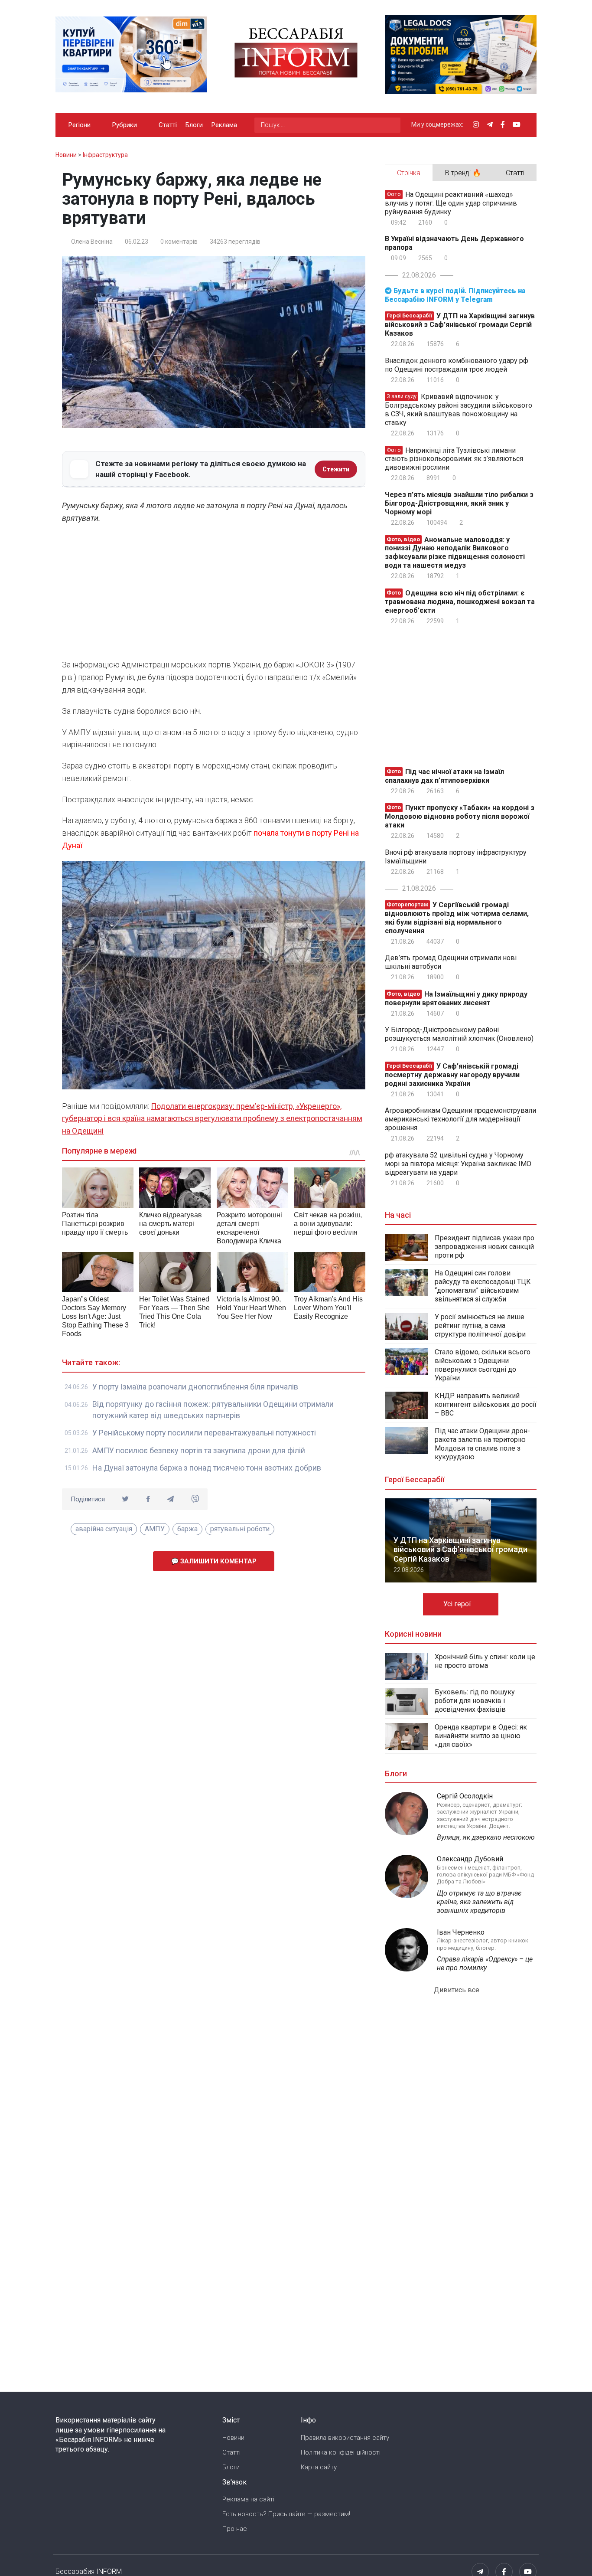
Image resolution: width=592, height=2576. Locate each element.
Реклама (224, 125)
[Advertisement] (214, 594)
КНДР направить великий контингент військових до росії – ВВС (486, 1404)
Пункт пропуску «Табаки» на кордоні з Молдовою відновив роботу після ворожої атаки (460, 816)
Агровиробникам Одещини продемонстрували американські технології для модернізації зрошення (460, 1119)
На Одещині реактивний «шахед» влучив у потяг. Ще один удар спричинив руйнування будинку (451, 203)
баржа (187, 1529)
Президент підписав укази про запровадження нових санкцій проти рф (485, 1247)
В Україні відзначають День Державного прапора (454, 243)
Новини (233, 2438)
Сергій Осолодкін (465, 1796)
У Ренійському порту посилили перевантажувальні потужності (204, 1433)
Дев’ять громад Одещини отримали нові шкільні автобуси (451, 962)
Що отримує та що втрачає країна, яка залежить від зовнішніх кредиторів (479, 1902)
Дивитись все (457, 1990)
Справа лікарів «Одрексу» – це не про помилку (485, 1963)
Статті (168, 125)
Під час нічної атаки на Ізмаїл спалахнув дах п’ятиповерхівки (444, 776)
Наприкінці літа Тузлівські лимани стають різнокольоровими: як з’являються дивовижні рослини (454, 459)
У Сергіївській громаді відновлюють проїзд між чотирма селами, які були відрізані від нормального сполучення (457, 918)
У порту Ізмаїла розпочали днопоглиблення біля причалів (195, 1387)
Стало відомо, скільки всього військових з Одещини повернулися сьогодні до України (483, 1365)
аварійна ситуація (104, 1529)
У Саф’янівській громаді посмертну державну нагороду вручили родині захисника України (452, 1075)
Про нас (235, 2529)
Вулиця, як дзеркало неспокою (486, 1837)
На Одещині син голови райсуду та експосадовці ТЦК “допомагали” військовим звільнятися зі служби (483, 1286)
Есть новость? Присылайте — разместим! (286, 2514)
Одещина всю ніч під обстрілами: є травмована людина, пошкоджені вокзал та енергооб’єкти (460, 602)
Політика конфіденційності (341, 2452)
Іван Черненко (461, 1932)
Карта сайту (319, 2467)
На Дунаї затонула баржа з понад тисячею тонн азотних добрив (207, 1468)
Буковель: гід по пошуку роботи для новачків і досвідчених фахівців (475, 1701)
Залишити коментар (218, 1561)
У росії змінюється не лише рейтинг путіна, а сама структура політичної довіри (480, 1326)
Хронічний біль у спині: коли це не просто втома (485, 1661)
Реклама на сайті (248, 2499)
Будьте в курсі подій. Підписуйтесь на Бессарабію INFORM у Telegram (455, 295)
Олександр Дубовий (470, 1859)
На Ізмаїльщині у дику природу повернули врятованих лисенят (456, 999)
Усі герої (458, 1604)
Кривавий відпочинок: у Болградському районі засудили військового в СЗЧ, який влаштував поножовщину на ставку (459, 410)
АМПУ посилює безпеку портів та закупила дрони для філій (199, 1450)
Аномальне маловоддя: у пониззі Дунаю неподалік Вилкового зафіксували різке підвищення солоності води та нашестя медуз (455, 552)
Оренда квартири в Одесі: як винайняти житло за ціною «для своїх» (481, 1736)
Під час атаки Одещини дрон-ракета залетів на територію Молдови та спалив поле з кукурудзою (482, 1444)
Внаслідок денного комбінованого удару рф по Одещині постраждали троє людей (457, 365)
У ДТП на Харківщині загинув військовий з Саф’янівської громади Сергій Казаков (460, 325)
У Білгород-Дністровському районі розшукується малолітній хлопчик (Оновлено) (459, 1034)
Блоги (194, 125)
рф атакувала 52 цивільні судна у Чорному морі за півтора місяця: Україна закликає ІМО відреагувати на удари (458, 1164)
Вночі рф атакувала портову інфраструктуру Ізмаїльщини (456, 857)
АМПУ (155, 1529)
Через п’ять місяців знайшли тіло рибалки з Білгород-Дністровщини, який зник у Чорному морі (459, 503)
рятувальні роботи (240, 1529)
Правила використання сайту (345, 2438)
